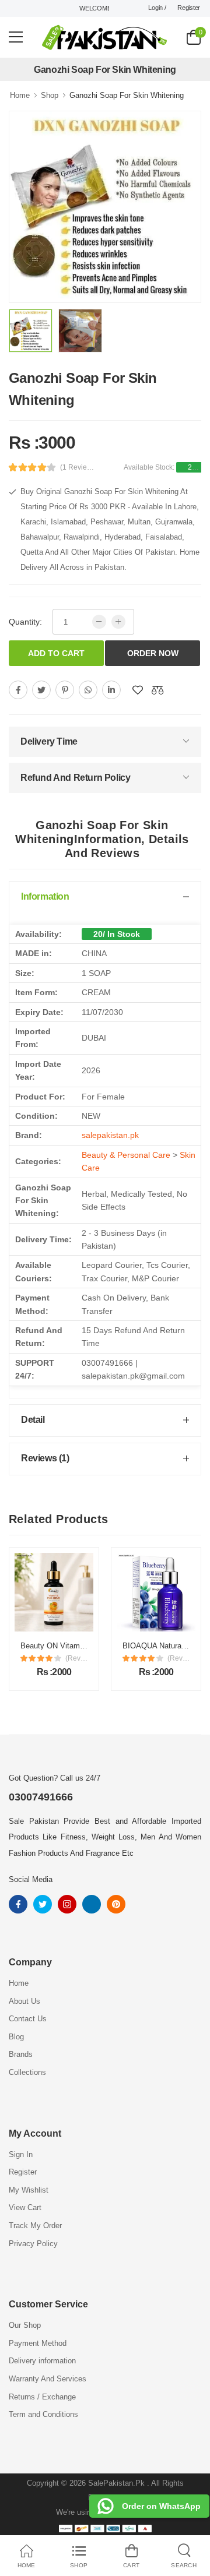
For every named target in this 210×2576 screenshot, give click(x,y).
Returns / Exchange (42, 2397)
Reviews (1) (45, 1458)
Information (45, 896)
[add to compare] (157, 690)
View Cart (25, 2207)
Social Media (31, 1879)
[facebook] (18, 690)
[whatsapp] (88, 690)
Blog (16, 2037)
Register (189, 8)
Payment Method (38, 2343)
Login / (157, 8)
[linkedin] (111, 690)
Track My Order (35, 2226)
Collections (27, 2072)
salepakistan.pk (110, 1135)
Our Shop (25, 2325)
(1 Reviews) (78, 467)
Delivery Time (49, 741)
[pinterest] (65, 690)
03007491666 (41, 1797)
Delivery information (42, 2361)
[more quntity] (118, 622)
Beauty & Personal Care (126, 1155)
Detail (33, 1420)
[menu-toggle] (16, 37)
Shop (50, 95)
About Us (24, 2001)
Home (20, 95)
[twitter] (41, 690)
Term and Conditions (43, 2414)
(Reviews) (82, 1658)
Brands (21, 2054)
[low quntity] (99, 622)
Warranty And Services (48, 2379)
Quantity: (25, 622)
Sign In (21, 2154)
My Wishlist (29, 2190)
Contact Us (28, 2019)
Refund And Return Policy (75, 778)
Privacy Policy (33, 2244)
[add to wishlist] (138, 690)
